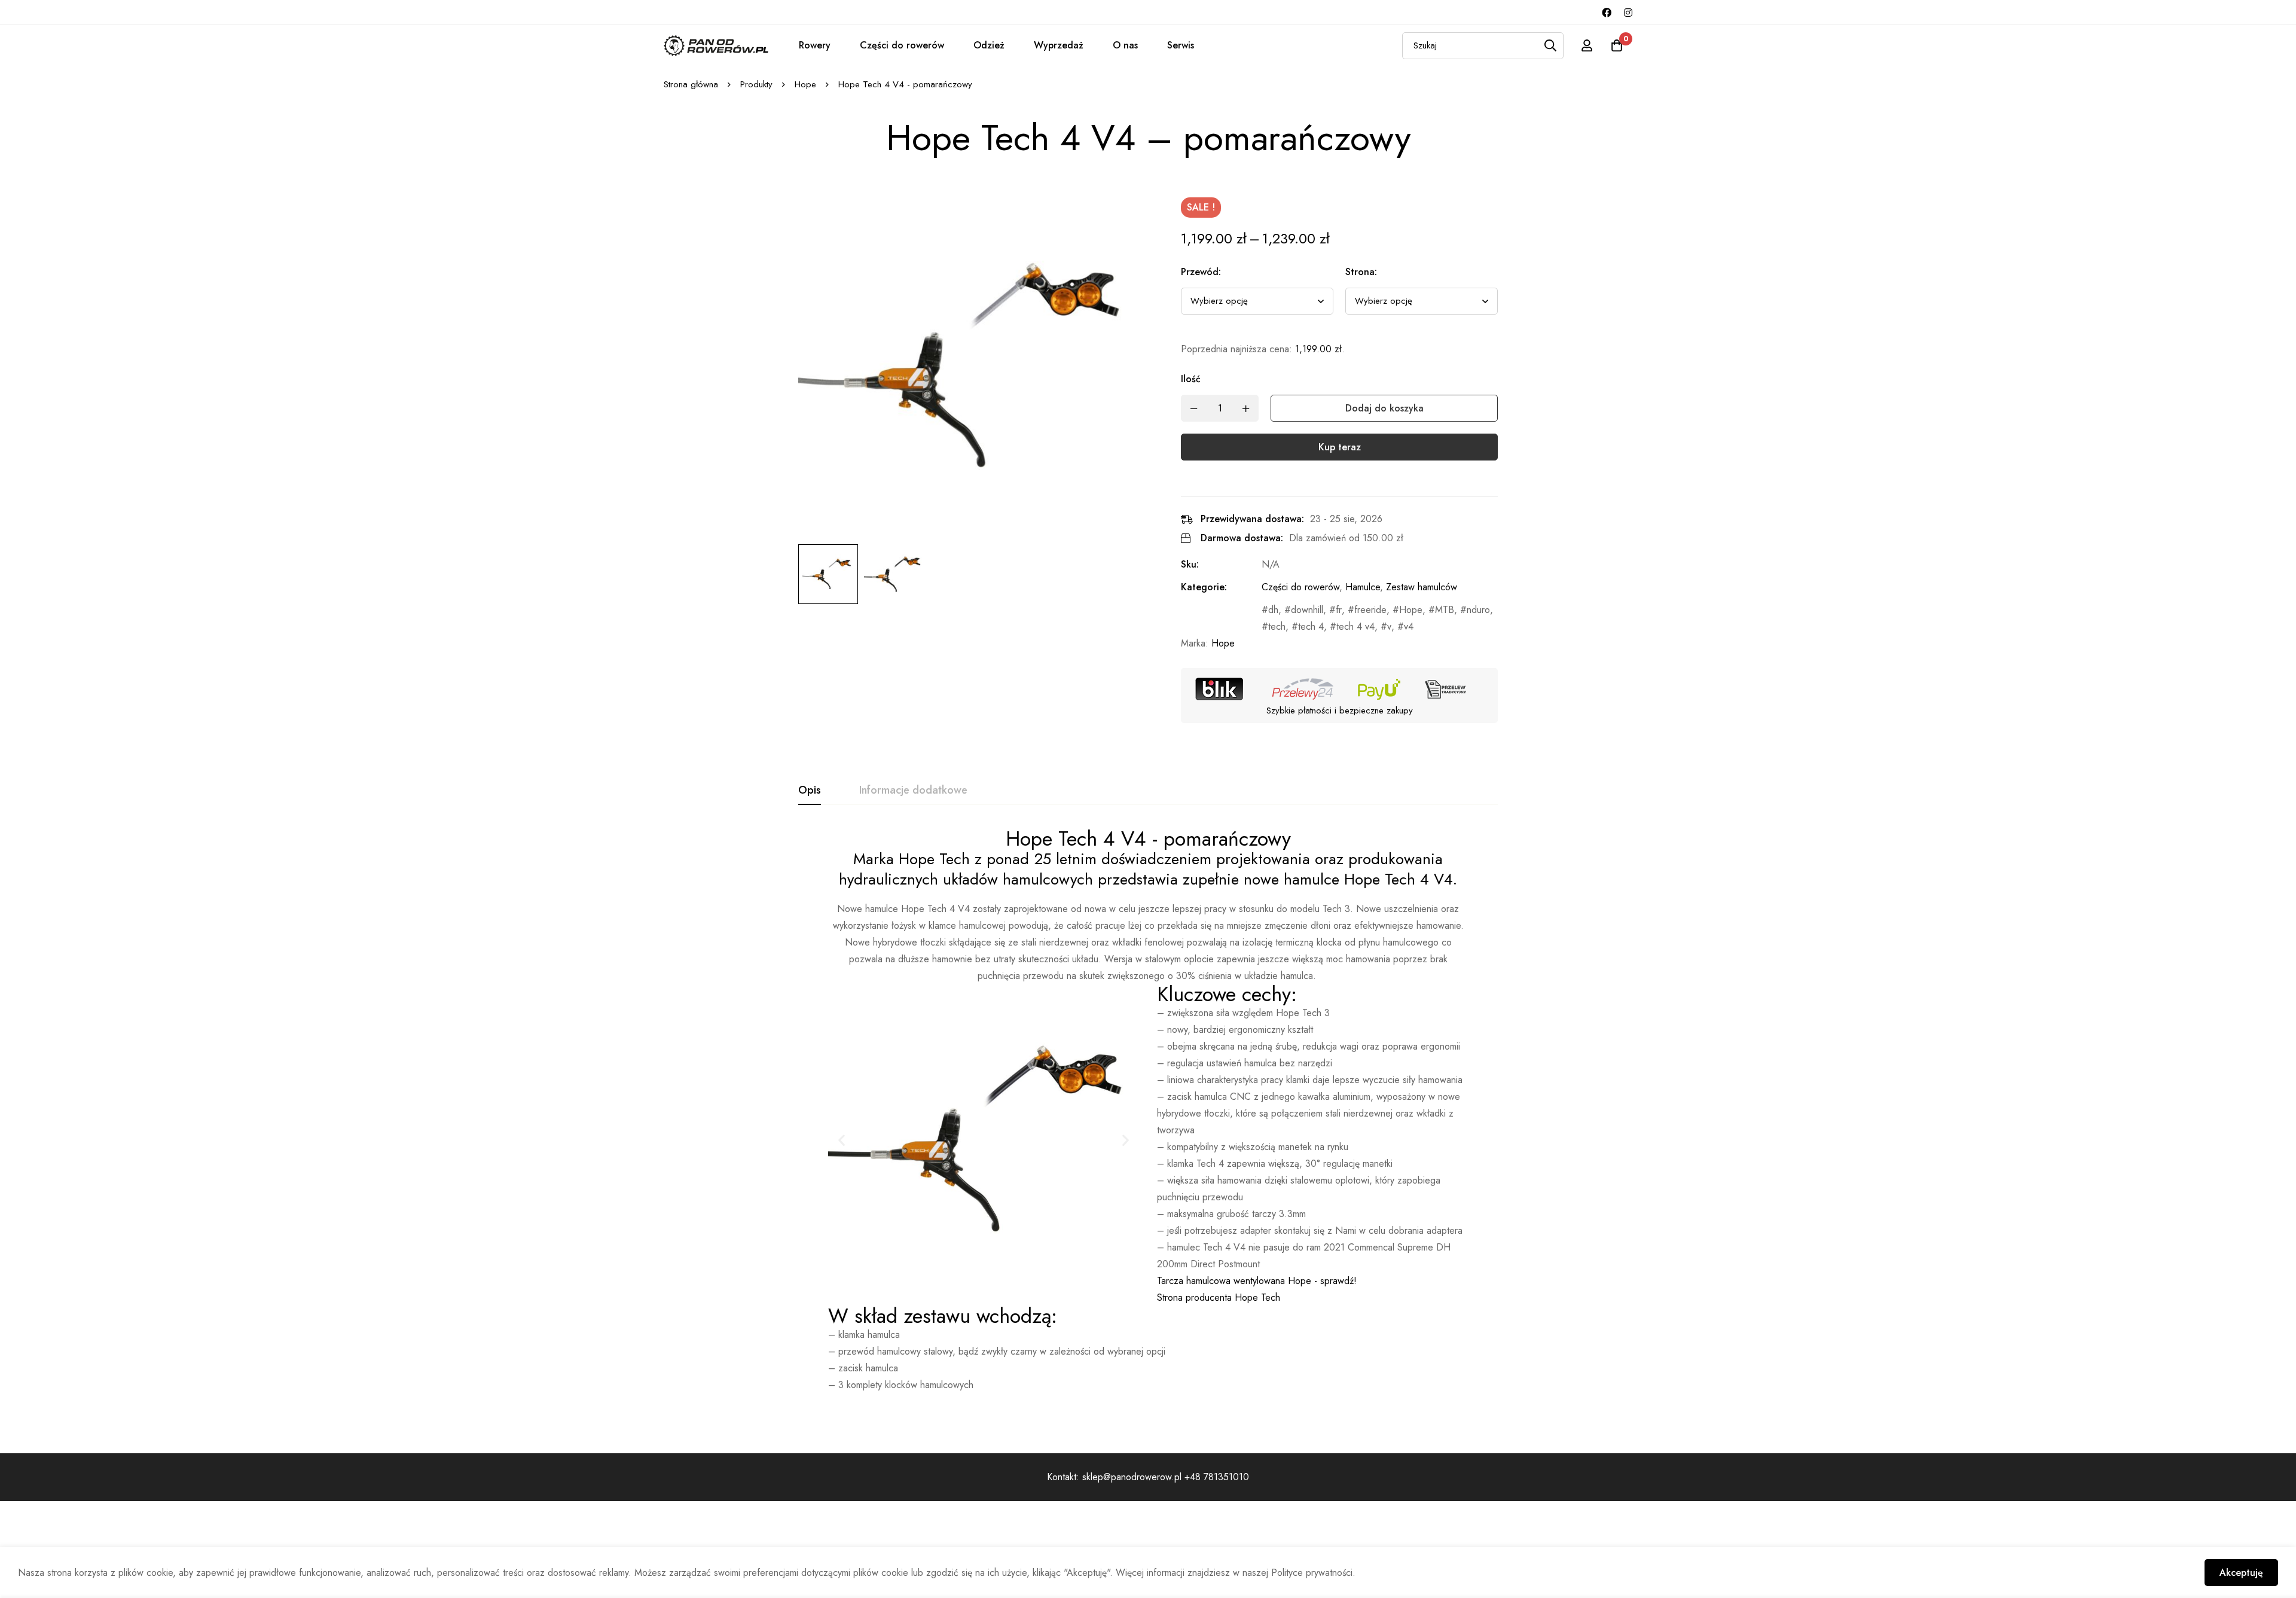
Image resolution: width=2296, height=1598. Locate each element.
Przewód (1201, 272)
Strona (1361, 272)
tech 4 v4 (1355, 626)
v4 (1409, 626)
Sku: (1190, 564)
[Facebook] (1607, 12)
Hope (805, 84)
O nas (1125, 45)
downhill (1307, 610)
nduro (1478, 610)
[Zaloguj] (1587, 45)
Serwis (1181, 45)
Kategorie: (1204, 587)
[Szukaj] (1550, 46)
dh (1273, 610)
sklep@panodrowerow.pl (1133, 1477)
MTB (1445, 610)
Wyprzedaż (1059, 45)
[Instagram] (1628, 12)
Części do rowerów (902, 45)
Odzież (989, 45)
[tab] (810, 791)
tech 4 (1311, 626)
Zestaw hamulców (1422, 587)
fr (1339, 610)
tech (1277, 626)
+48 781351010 (1217, 1477)
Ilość (1191, 379)
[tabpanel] (1148, 1111)
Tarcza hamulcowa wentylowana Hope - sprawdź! (1257, 1281)
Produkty (756, 84)
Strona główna (691, 84)
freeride (1370, 610)
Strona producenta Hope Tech (1219, 1297)
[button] (842, 1140)
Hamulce (1363, 587)
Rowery (815, 45)
